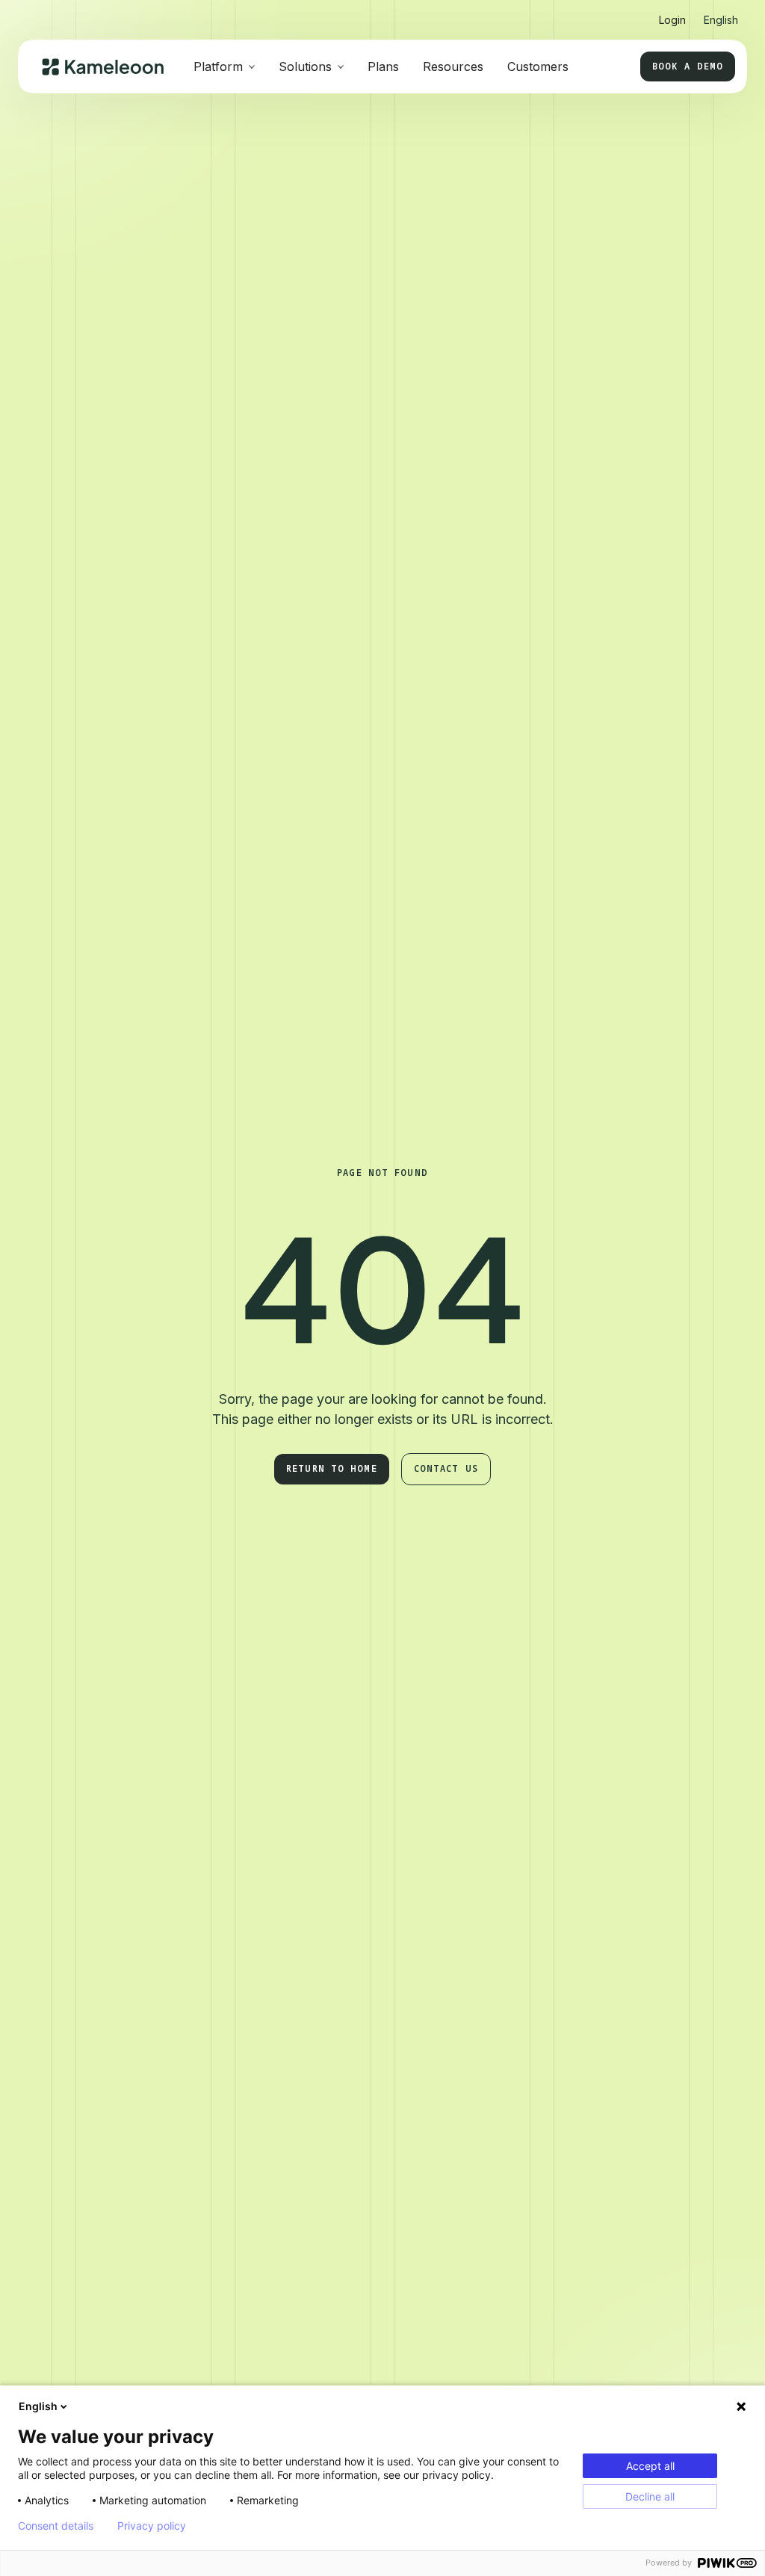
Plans (383, 66)
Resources (453, 66)
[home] (103, 67)
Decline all (650, 2496)
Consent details (56, 2526)
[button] (721, 14)
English (38, 2406)
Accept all (650, 2466)
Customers (538, 66)
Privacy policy (152, 2526)
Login (672, 20)
